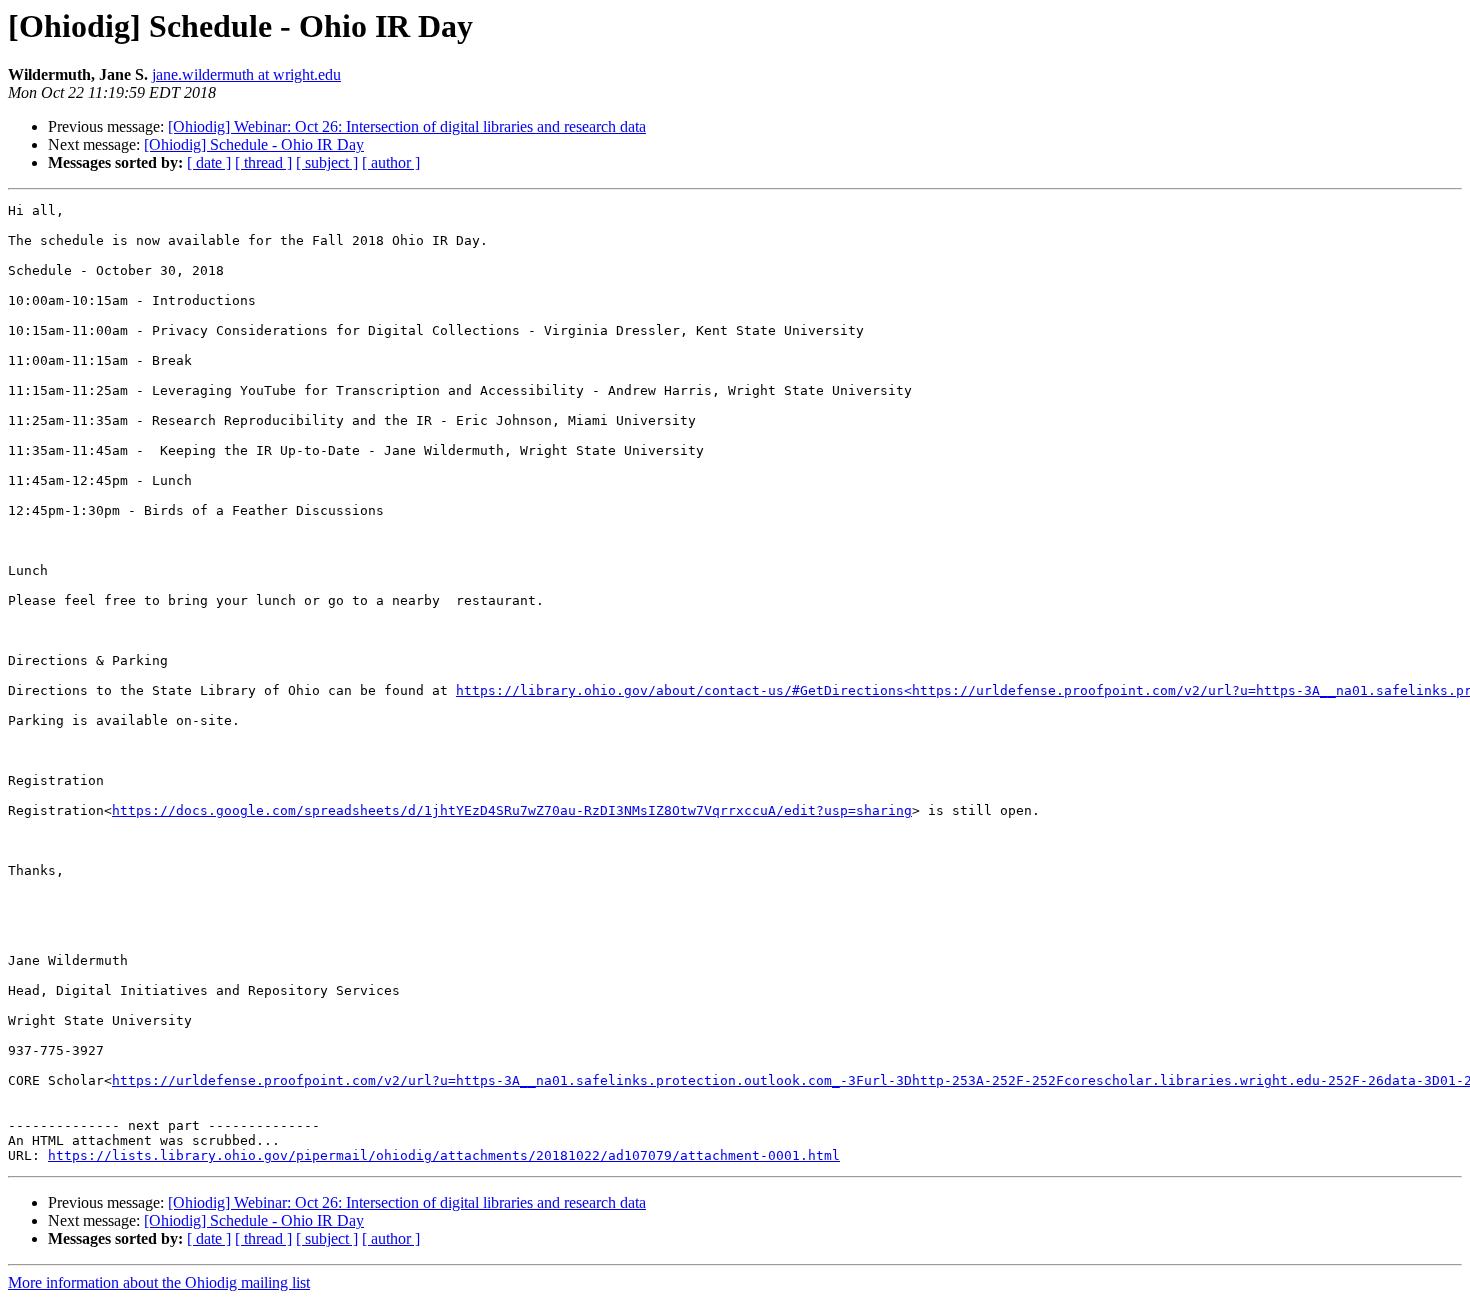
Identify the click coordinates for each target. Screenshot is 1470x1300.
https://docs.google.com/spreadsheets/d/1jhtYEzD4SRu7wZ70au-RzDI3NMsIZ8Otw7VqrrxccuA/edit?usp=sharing (512, 810)
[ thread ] (263, 162)
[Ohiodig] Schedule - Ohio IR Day (254, 144)
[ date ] (209, 162)
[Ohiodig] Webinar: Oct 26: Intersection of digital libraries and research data (407, 126)
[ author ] (391, 162)
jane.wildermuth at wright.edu (246, 74)
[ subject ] (327, 162)
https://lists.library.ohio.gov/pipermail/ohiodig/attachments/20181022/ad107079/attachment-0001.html (444, 1155)
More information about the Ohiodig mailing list (159, 1282)
